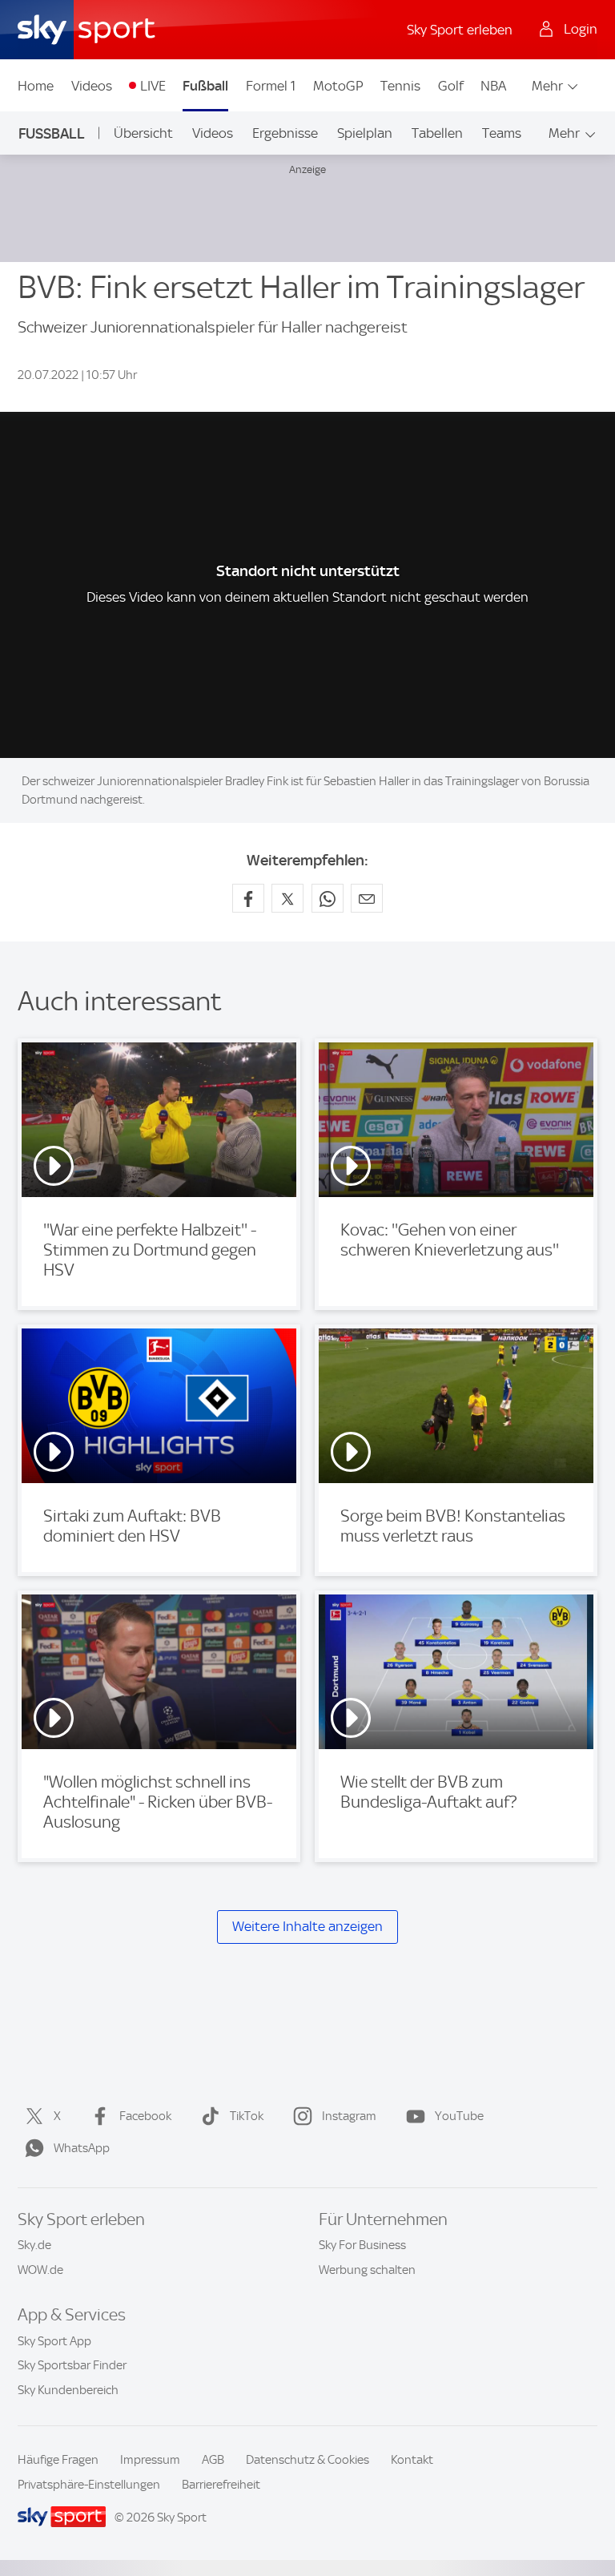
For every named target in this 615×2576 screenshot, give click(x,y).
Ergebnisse (285, 133)
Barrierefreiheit (221, 2485)
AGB (213, 2460)
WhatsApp (82, 2148)
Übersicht (143, 133)
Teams (502, 133)
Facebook (145, 2116)
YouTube (459, 2116)
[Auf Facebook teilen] (248, 898)
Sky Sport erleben (460, 30)
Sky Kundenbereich (68, 2390)
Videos (92, 86)
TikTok (247, 2116)
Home (36, 86)
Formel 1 (271, 86)
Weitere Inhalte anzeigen (307, 1927)
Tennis (400, 86)
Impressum (150, 2460)
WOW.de (40, 2270)
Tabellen (437, 133)
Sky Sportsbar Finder (72, 2365)
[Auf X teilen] (287, 898)
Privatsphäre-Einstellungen (89, 2485)
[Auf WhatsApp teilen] (328, 898)
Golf (451, 86)
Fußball (205, 86)
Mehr (547, 86)
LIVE (153, 86)
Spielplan (365, 133)
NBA (493, 86)
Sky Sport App (54, 2341)
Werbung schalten (367, 2270)
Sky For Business (362, 2245)
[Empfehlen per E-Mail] (367, 898)
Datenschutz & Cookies (307, 2460)
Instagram (349, 2116)
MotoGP (338, 86)
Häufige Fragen (58, 2460)
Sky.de (34, 2245)
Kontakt (412, 2460)
